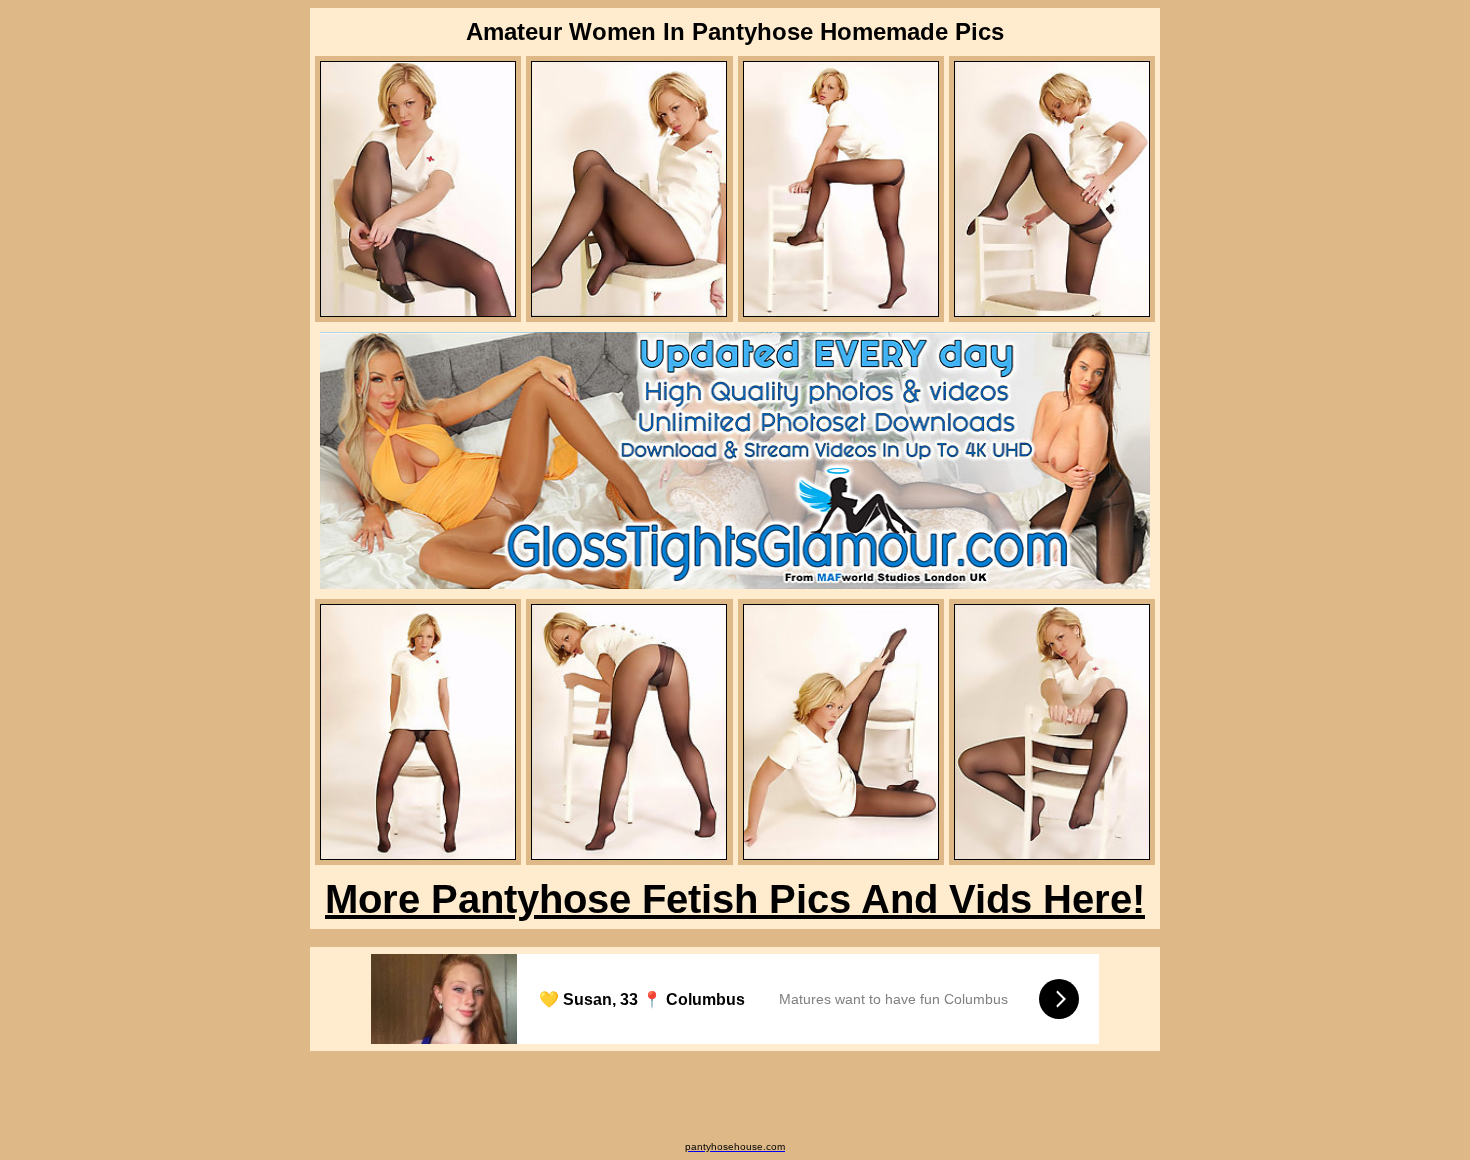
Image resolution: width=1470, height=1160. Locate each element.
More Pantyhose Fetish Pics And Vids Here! (735, 899)
